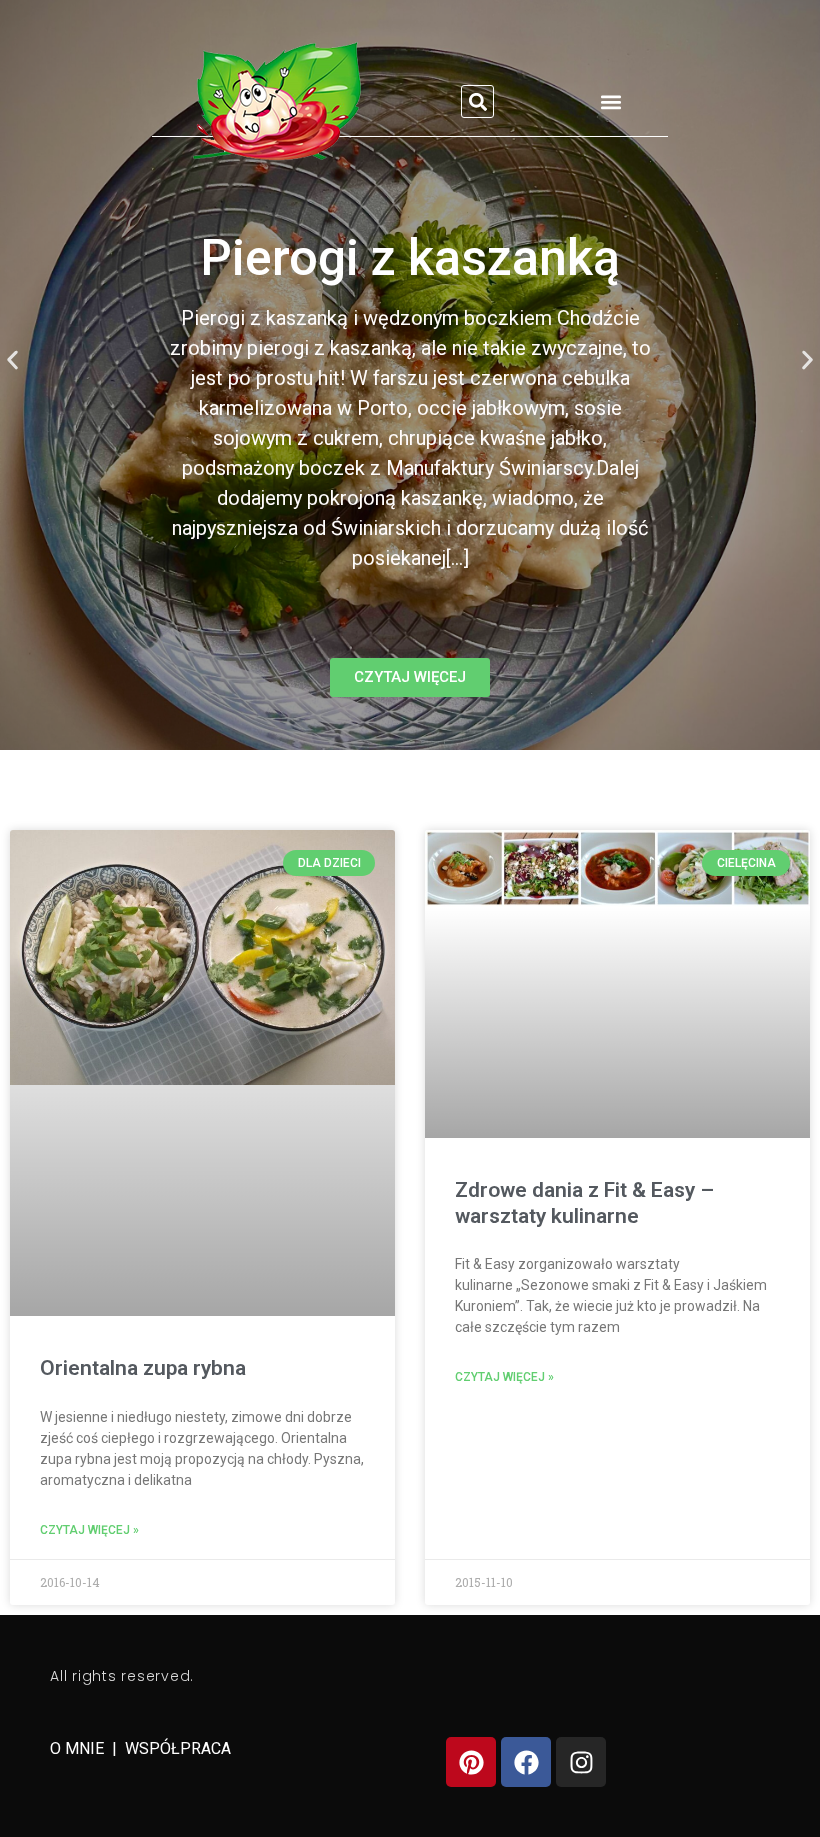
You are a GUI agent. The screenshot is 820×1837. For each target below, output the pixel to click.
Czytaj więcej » (89, 1530)
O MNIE (79, 1748)
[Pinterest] (471, 1762)
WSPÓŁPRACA (178, 1748)
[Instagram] (581, 1762)
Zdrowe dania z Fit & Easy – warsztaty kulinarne (584, 1202)
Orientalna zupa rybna (143, 1368)
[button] (477, 101)
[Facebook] (526, 1762)
